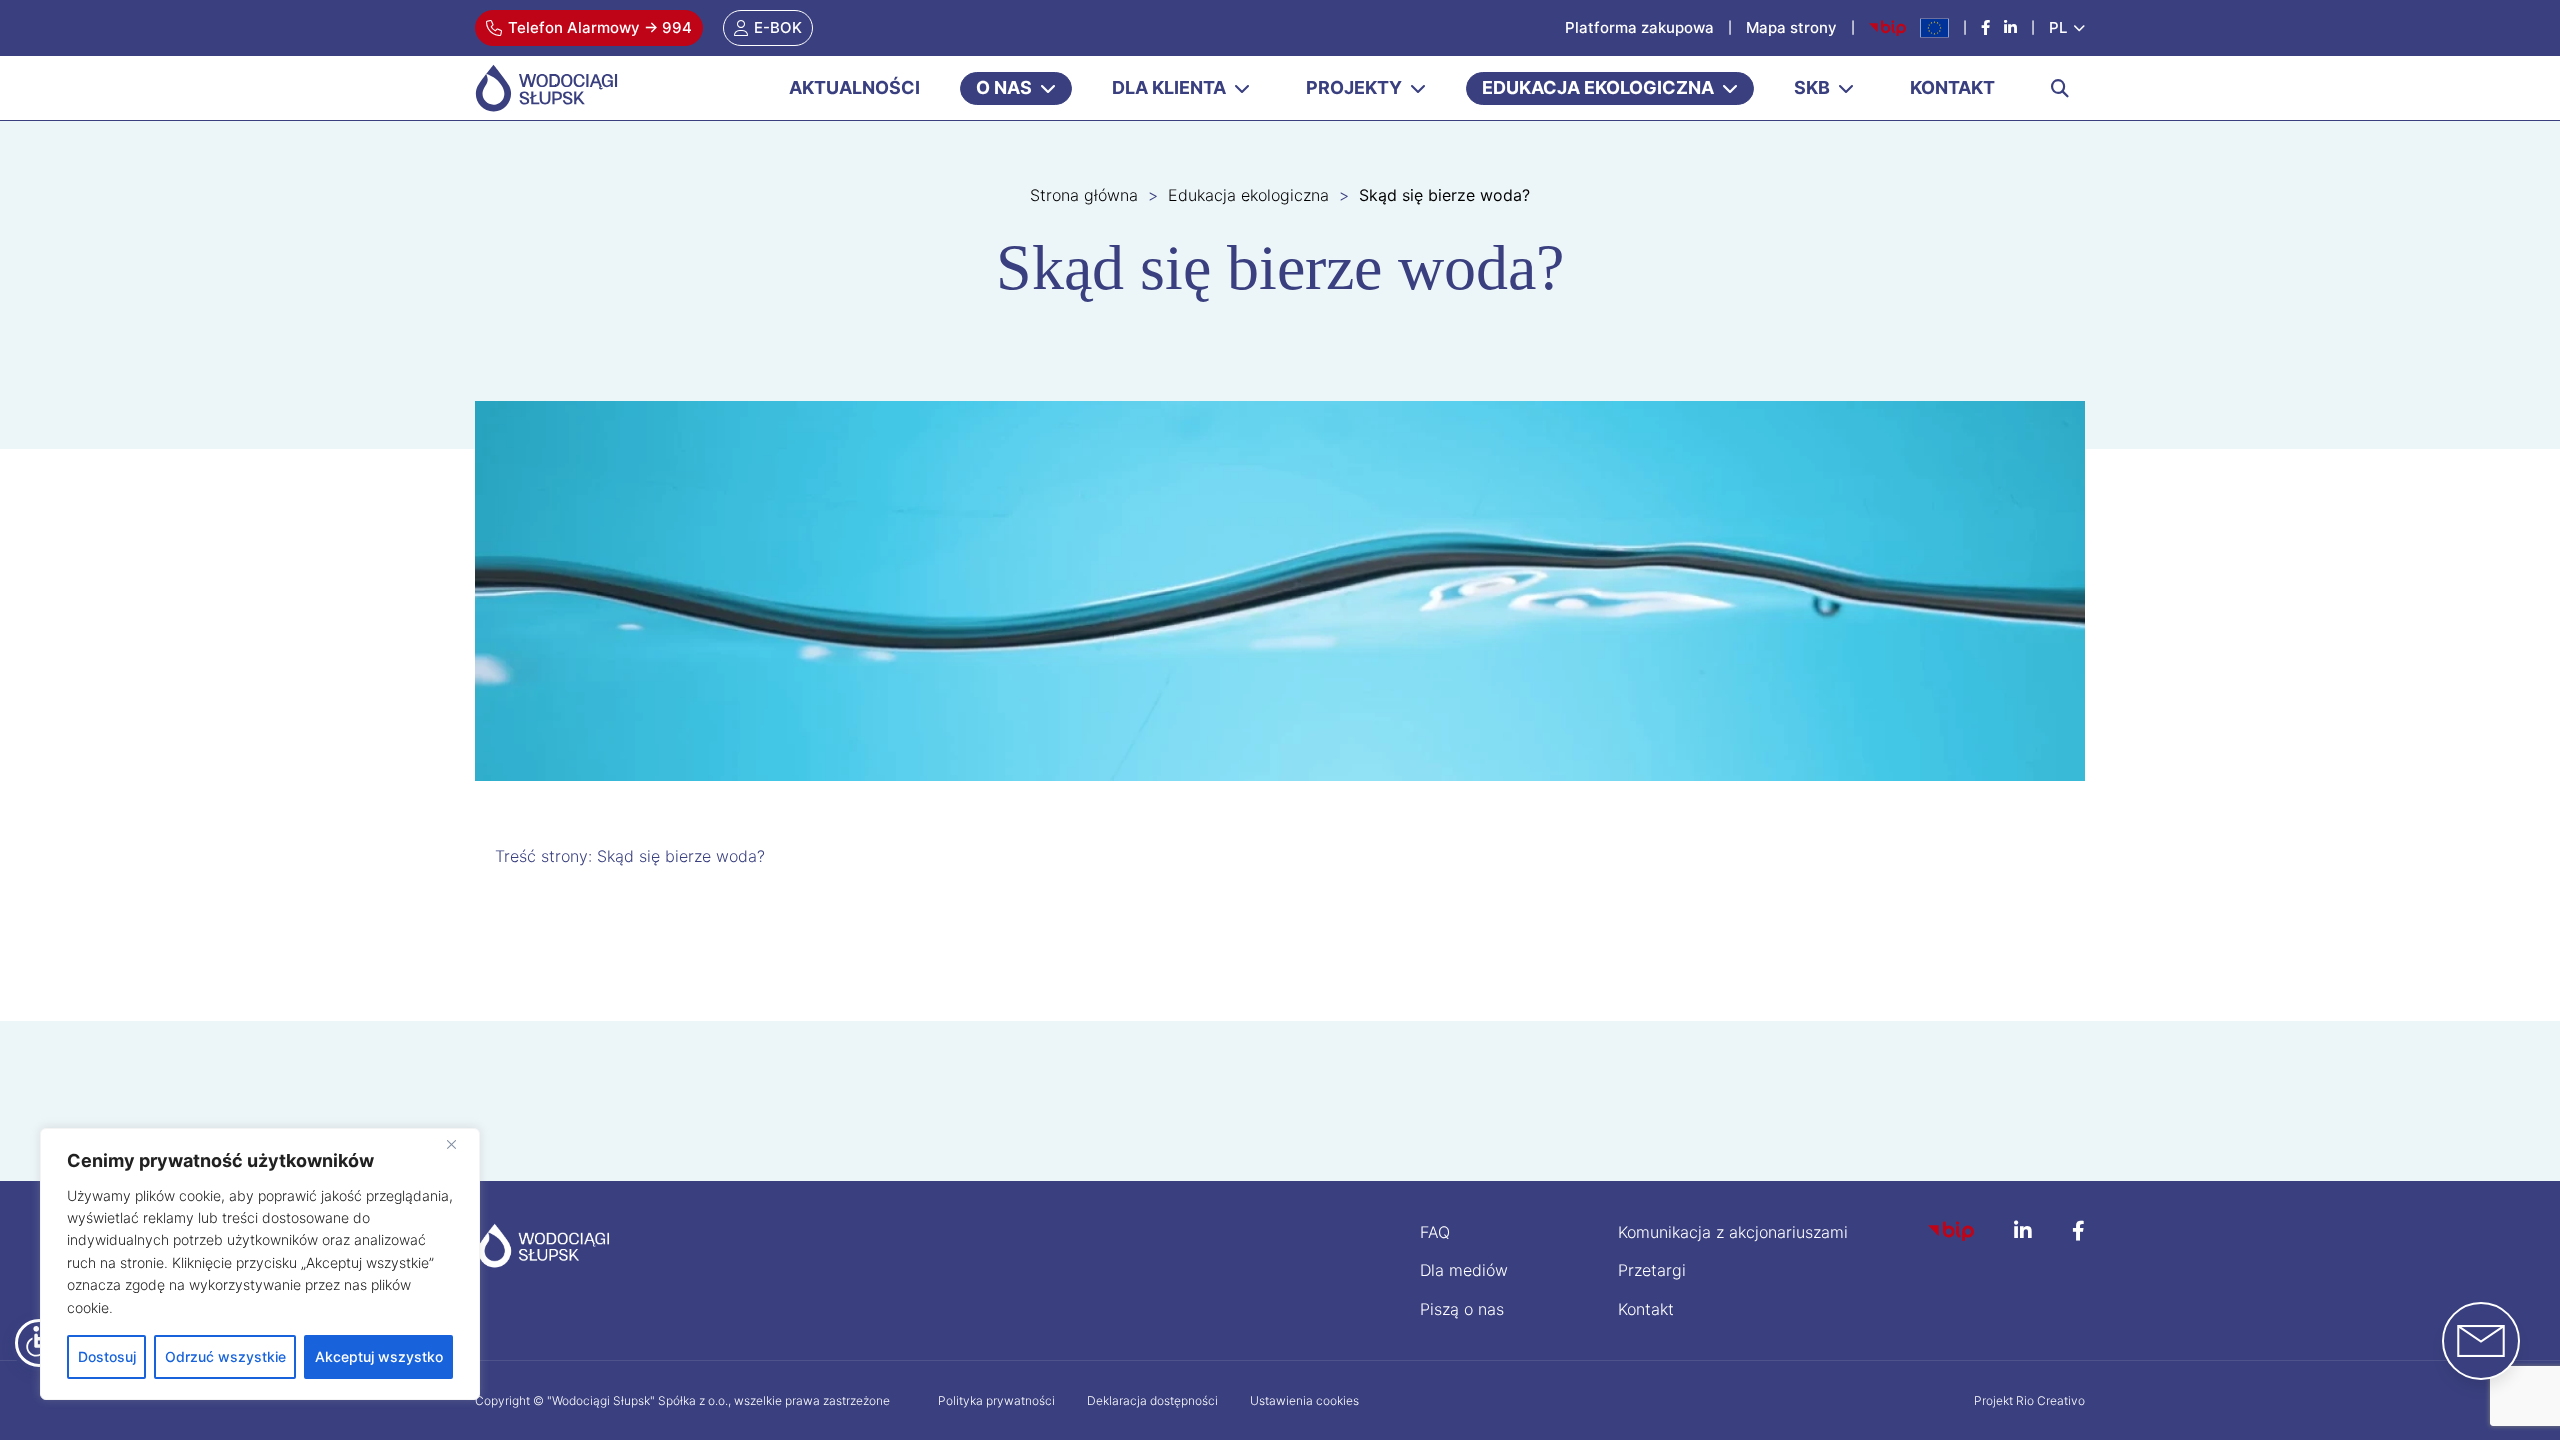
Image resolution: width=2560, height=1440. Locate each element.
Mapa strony (1791, 27)
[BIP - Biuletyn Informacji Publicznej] (1887, 28)
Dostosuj (107, 1356)
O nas (1004, 87)
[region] (260, 1264)
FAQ (1435, 1232)
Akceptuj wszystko (379, 1356)
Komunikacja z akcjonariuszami (1733, 1232)
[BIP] (1951, 1231)
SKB (1812, 87)
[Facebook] (1985, 28)
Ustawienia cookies (1304, 1400)
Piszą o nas (1462, 1309)
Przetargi (1652, 1270)
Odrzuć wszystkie (225, 1356)
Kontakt (1952, 87)
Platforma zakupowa (1639, 27)
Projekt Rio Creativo (2029, 1400)
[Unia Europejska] (1934, 28)
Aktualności (854, 87)
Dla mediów (1464, 1270)
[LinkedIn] (2023, 1233)
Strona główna (1084, 195)
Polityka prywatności (996, 1400)
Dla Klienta (1169, 87)
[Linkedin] (2010, 28)
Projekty (1354, 87)
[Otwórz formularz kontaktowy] (2481, 1341)
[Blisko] (459, 1145)
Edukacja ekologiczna (1598, 87)
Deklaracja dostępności (1152, 1400)
